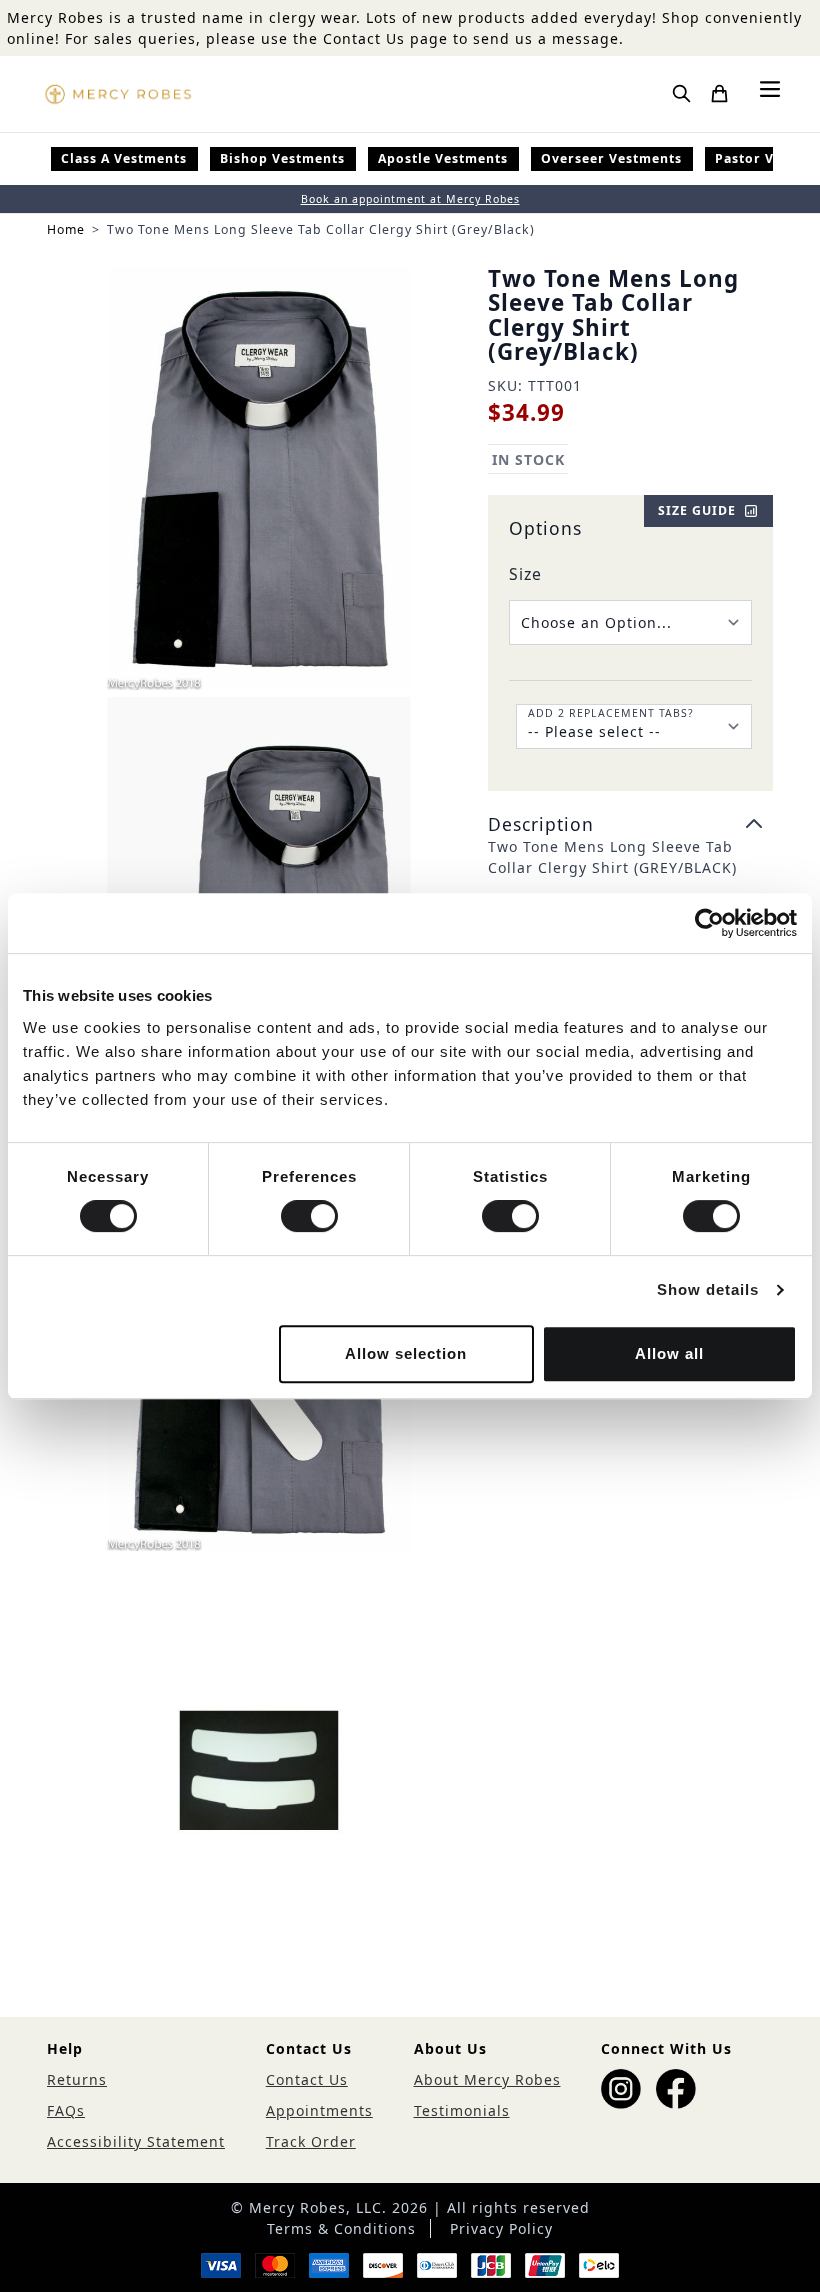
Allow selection (406, 1353)
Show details (708, 1289)
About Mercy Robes (487, 2079)
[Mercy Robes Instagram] (621, 2089)
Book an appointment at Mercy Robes (410, 199)
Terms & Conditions (341, 2228)
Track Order (311, 2141)
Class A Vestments (124, 158)
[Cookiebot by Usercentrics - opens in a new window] (709, 923)
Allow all (669, 1353)
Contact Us (307, 2079)
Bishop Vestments (282, 158)
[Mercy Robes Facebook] (676, 2089)
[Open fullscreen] (259, 479)
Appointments (319, 2110)
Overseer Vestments (611, 158)
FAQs (66, 2110)
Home (66, 229)
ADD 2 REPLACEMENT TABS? (611, 713)
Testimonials (462, 2110)
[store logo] (118, 94)
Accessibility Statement (136, 2141)
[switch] (309, 1216)
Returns (77, 2079)
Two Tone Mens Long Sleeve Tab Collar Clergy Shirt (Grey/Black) (321, 229)
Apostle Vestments (443, 158)
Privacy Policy (501, 2228)
